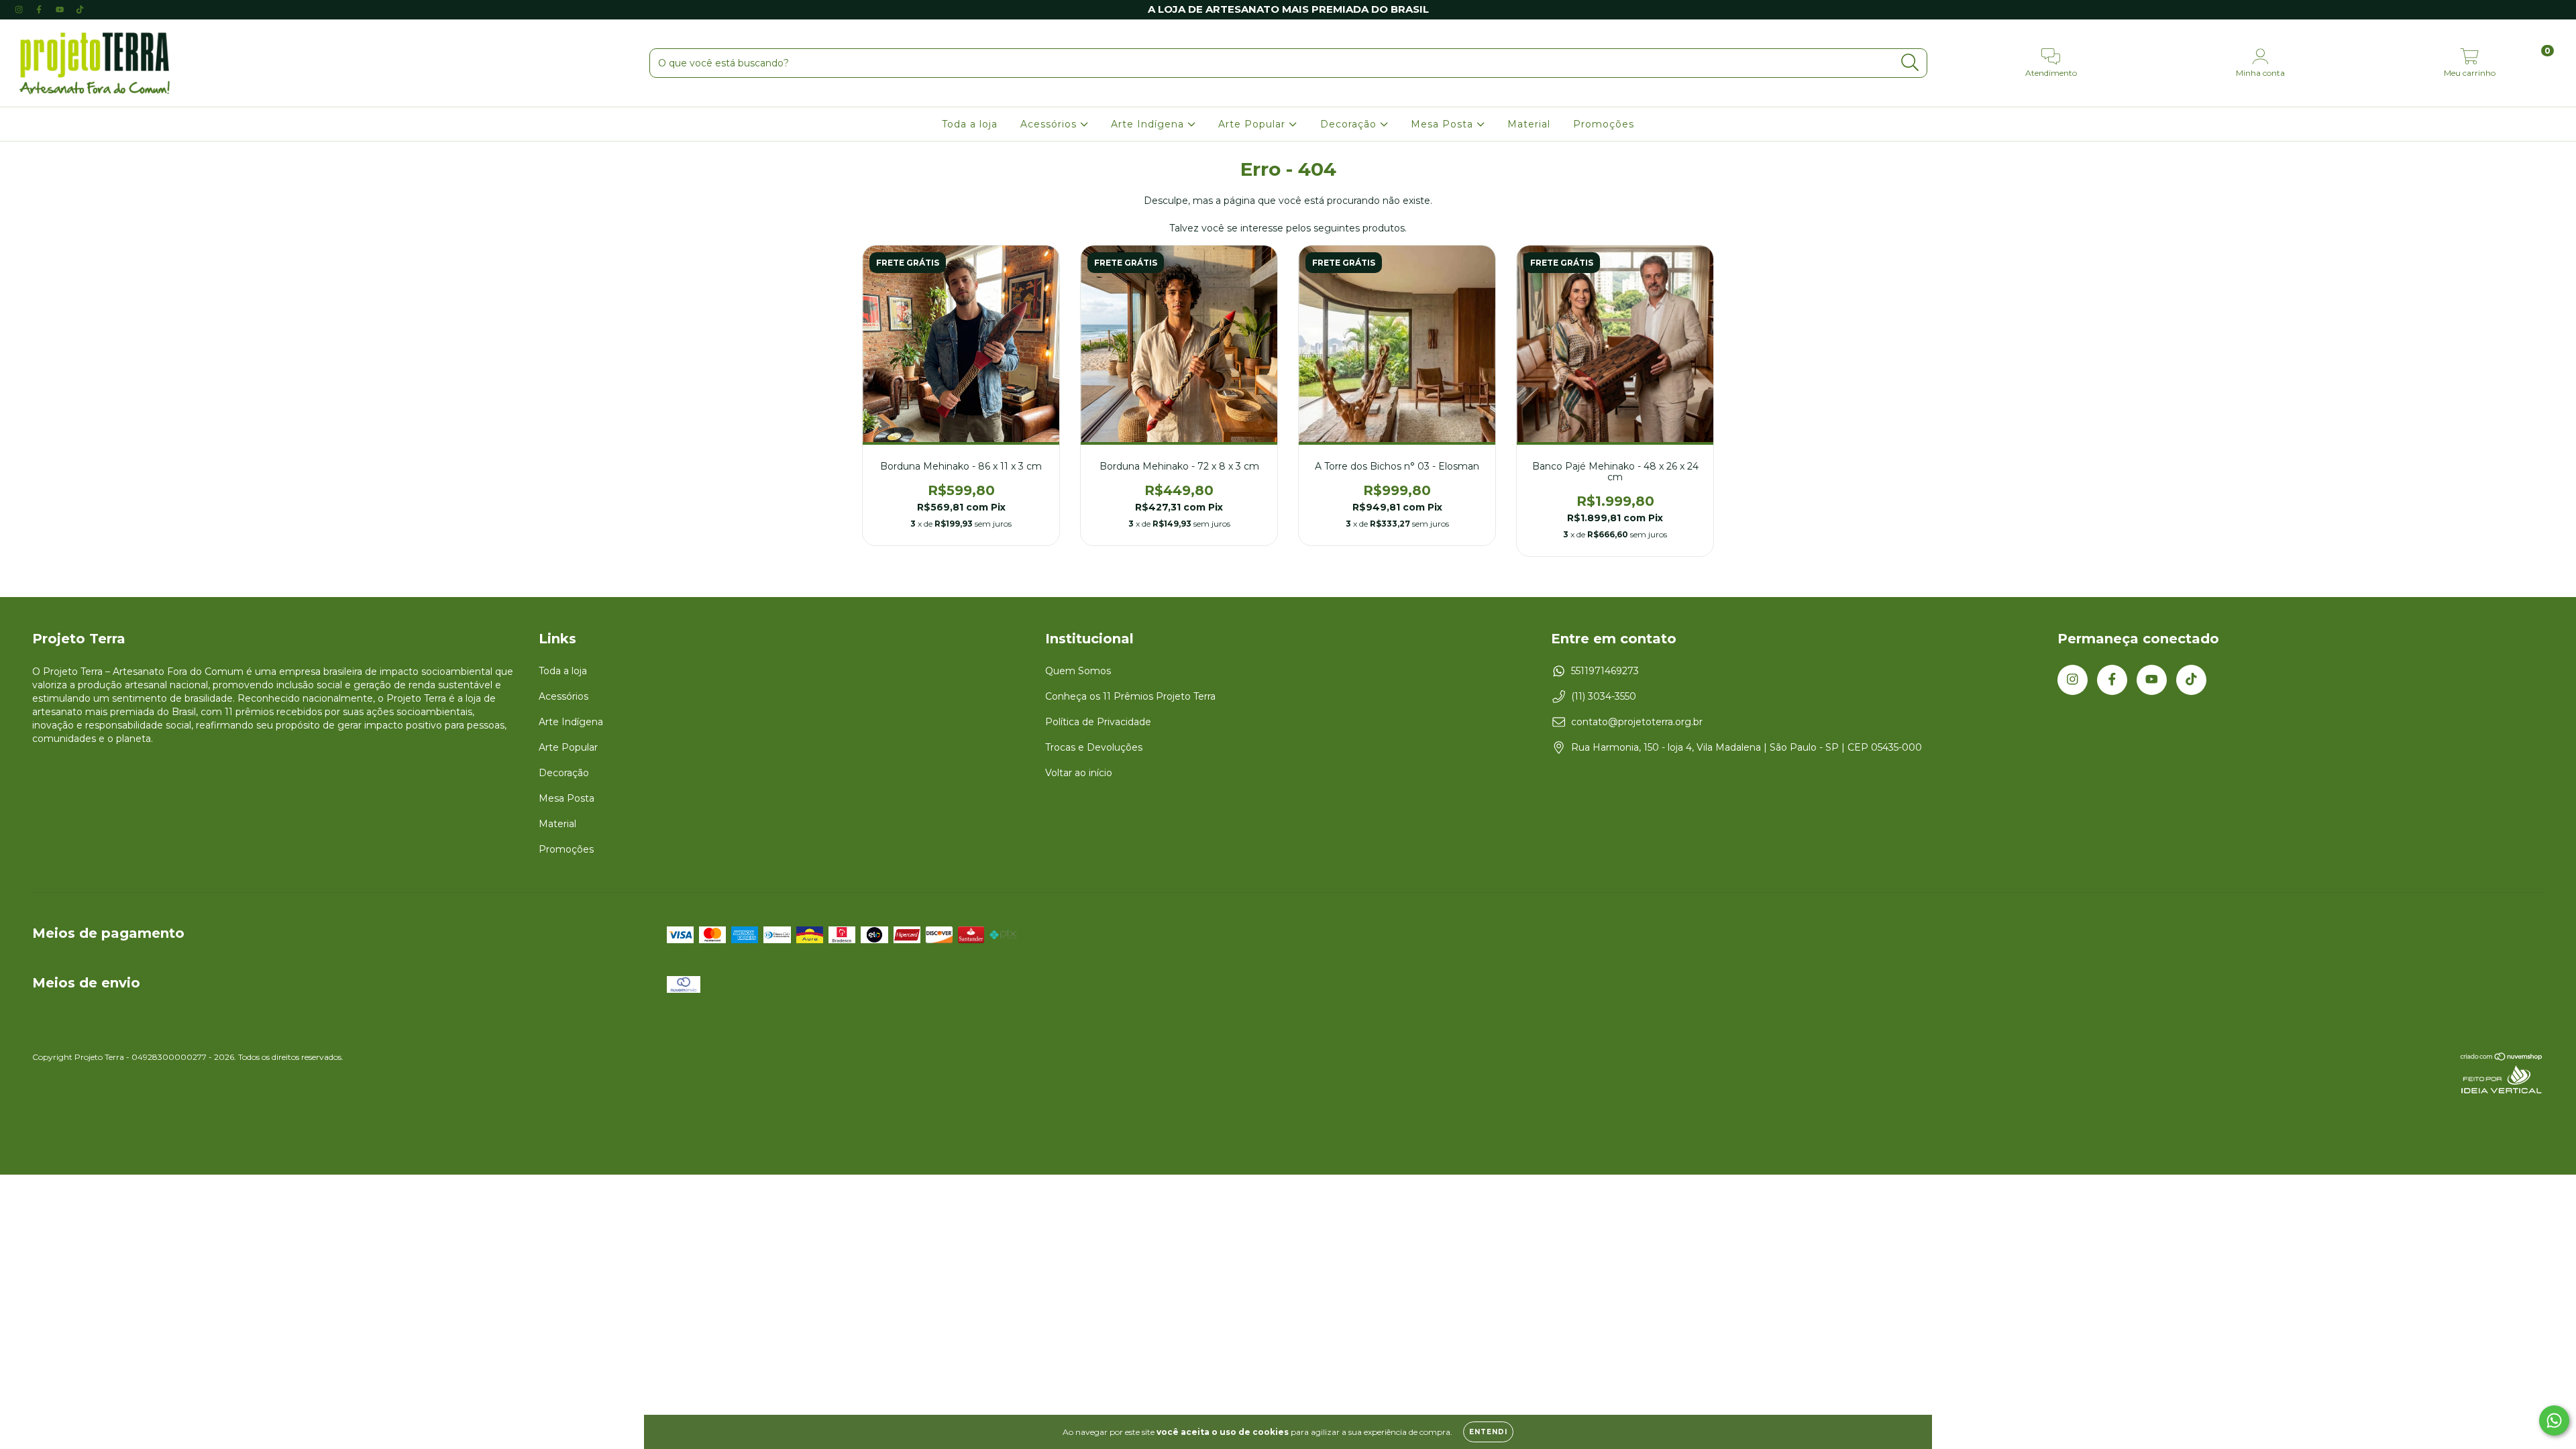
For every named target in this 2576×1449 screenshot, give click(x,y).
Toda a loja (970, 124)
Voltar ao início (1079, 773)
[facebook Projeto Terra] (40, 9)
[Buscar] (1910, 63)
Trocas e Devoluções (1094, 747)
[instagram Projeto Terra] (20, 9)
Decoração (1350, 124)
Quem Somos (1078, 671)
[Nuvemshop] (2502, 1058)
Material (1529, 124)
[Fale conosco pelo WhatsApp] (2554, 1420)
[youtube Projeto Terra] (61, 9)
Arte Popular (1253, 124)
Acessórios (1050, 124)
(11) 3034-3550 (1604, 696)
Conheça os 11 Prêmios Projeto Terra (1130, 696)
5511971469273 (1605, 671)
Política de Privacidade (1098, 722)
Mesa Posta (1444, 124)
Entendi (1488, 1432)
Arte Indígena (1149, 124)
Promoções (1604, 124)
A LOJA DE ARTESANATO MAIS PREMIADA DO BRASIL (1288, 9)
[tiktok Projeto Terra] (80, 9)
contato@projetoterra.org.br (1637, 722)
